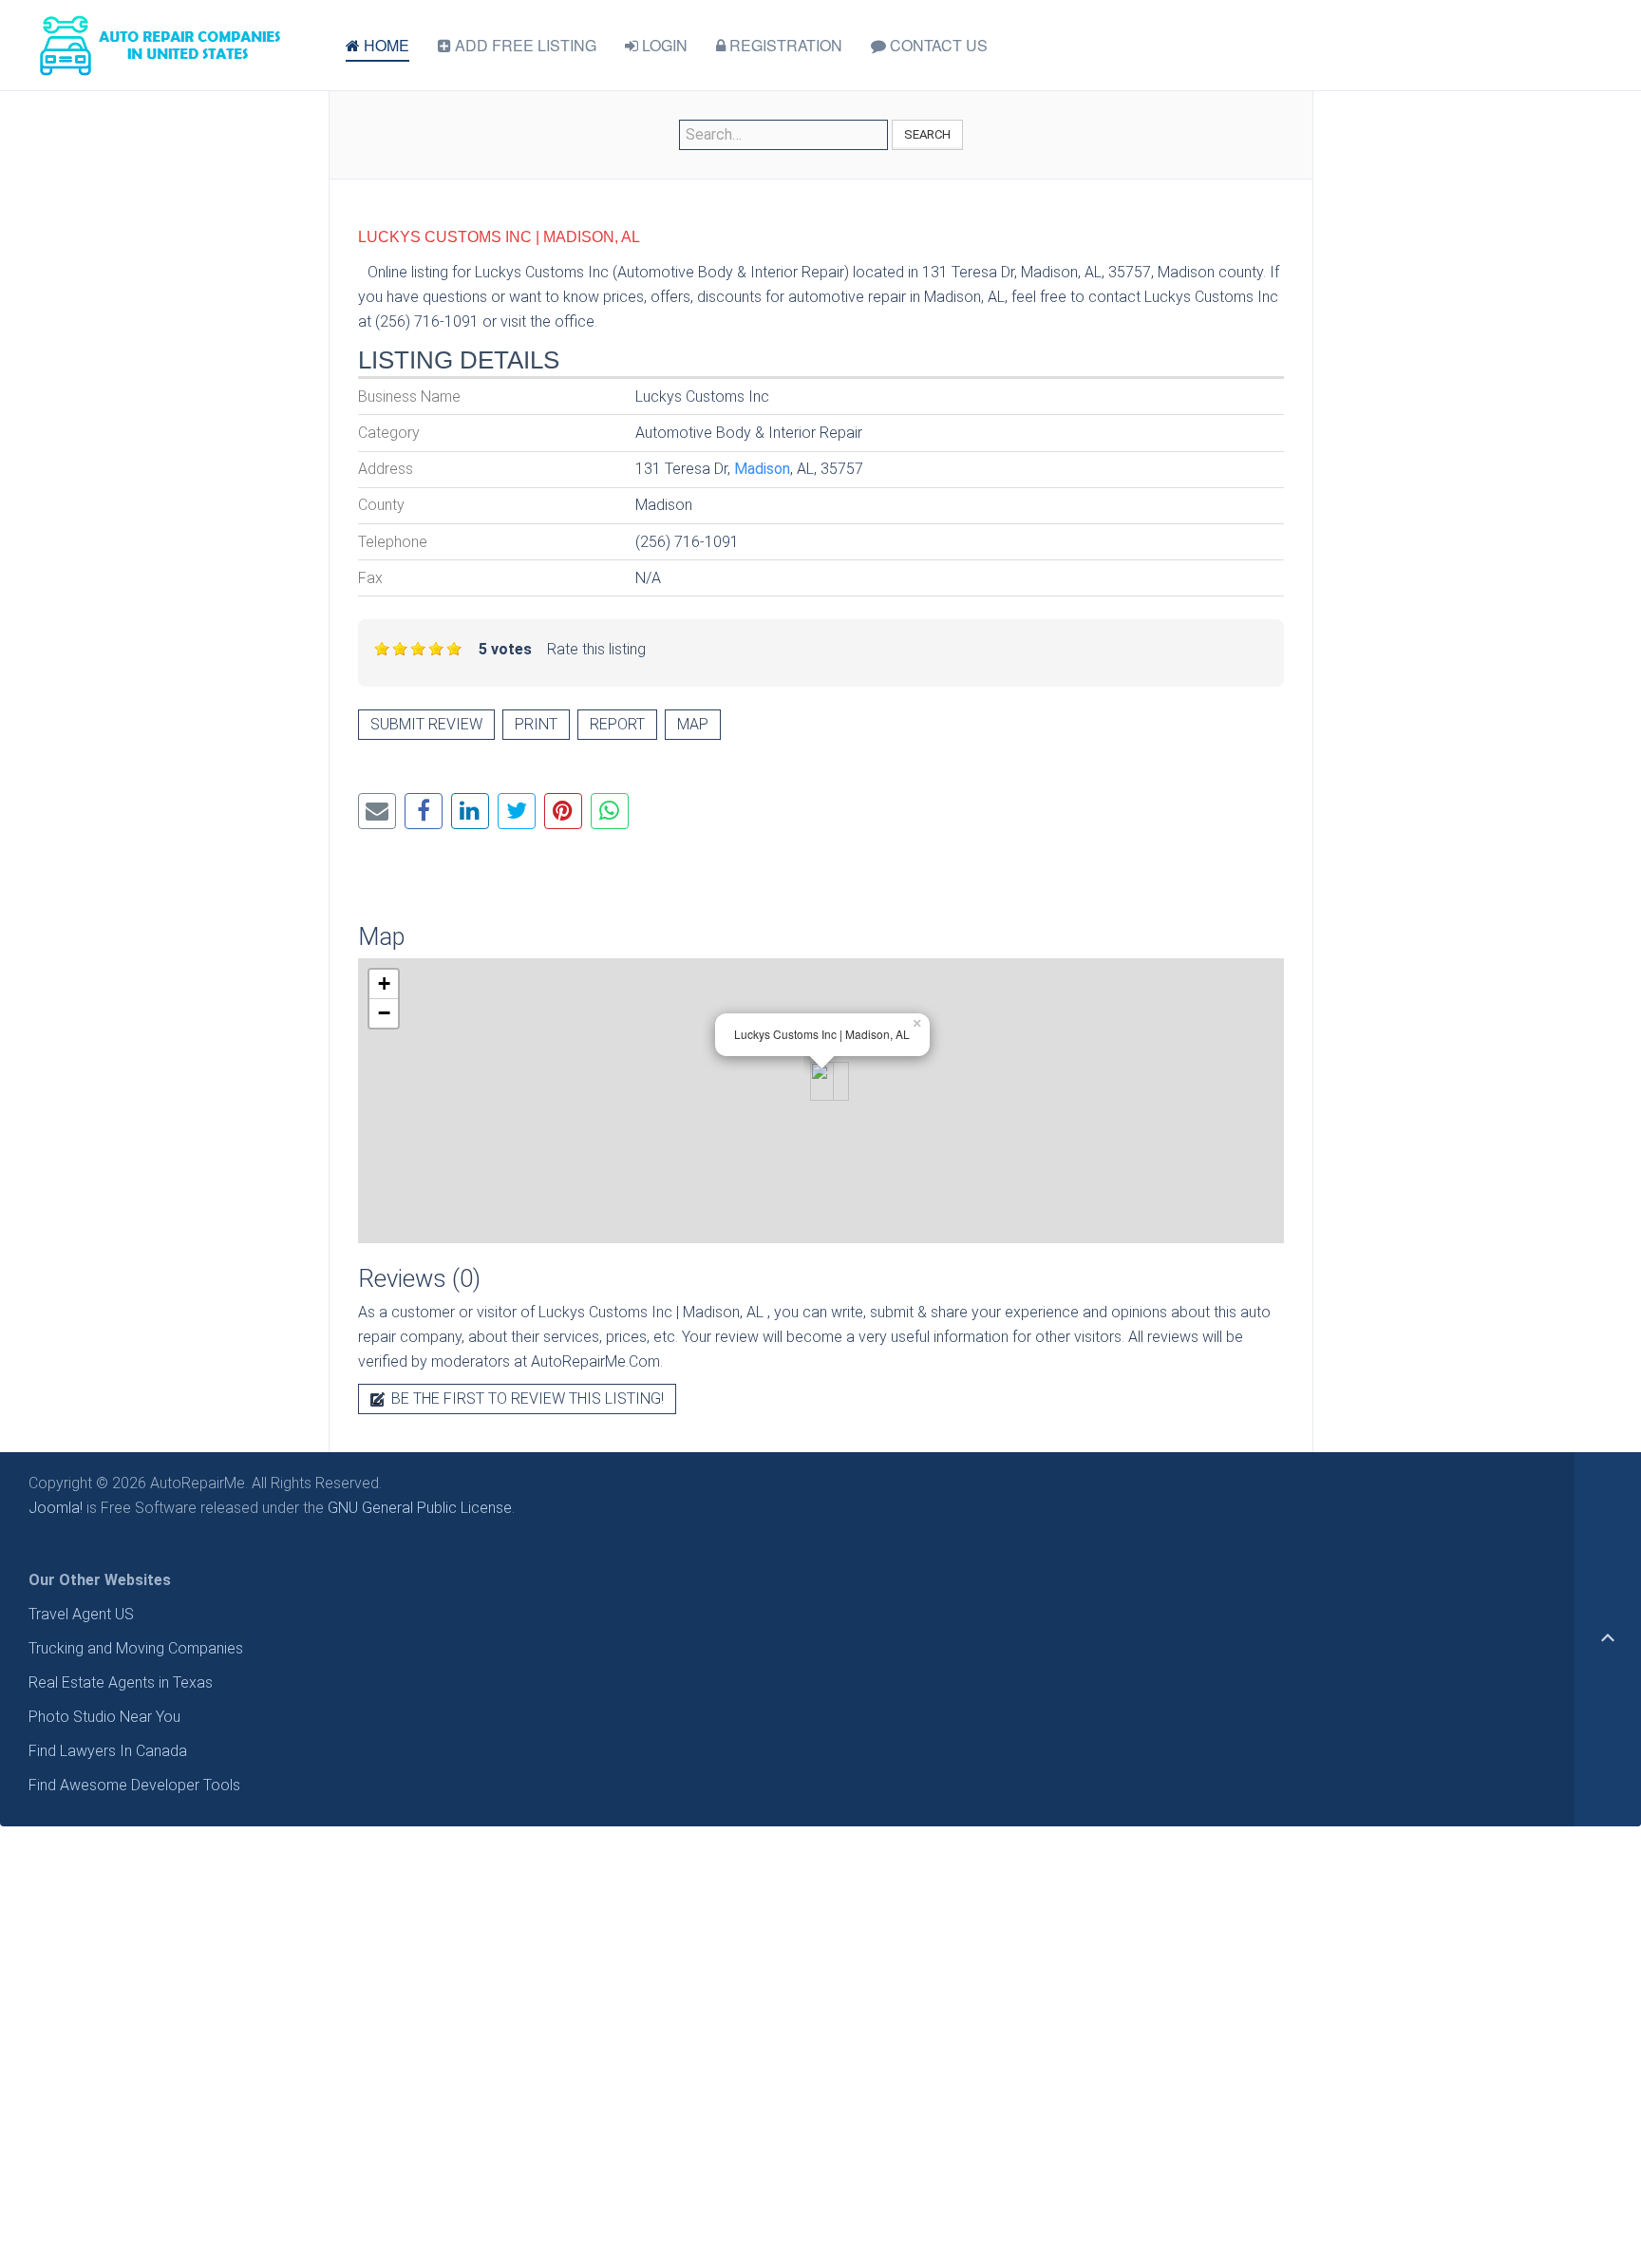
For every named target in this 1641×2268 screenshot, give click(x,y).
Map (693, 724)
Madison (762, 469)
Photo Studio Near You (104, 1717)
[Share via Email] (377, 811)
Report (617, 724)
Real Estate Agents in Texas (121, 1682)
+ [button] (384, 983)
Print (536, 724)
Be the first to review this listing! (526, 1399)
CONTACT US (937, 45)
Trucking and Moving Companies (136, 1648)
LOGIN (663, 45)
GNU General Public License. (421, 1508)
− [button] (384, 1013)
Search (927, 134)
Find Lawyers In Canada (108, 1751)
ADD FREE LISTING (524, 45)
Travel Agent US (81, 1614)
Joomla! (56, 1508)
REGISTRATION (784, 45)
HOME (385, 45)
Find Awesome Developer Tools (134, 1785)
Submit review (426, 724)
